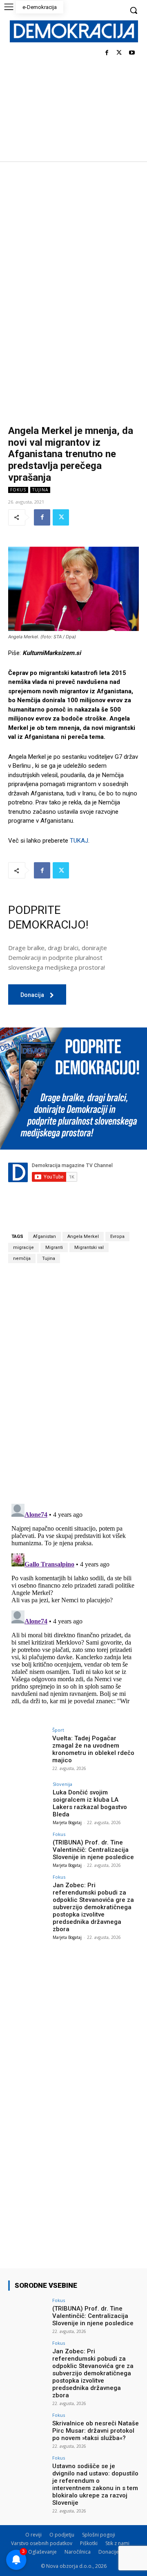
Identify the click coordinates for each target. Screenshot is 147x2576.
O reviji (33, 2535)
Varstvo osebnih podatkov (42, 2543)
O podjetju (62, 2535)
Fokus (18, 490)
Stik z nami (117, 2543)
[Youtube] (132, 53)
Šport (58, 1730)
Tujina (40, 490)
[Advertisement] (73, 239)
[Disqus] (73, 1383)
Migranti (54, 1247)
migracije (23, 1247)
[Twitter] (119, 53)
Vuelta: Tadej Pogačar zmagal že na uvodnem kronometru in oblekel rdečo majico (93, 1749)
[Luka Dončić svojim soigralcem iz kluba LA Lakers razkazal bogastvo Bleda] (28, 1796)
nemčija (22, 1258)
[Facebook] (107, 53)
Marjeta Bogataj (67, 1822)
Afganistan (45, 1237)
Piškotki (89, 2543)
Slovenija (62, 1784)
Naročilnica (78, 2552)
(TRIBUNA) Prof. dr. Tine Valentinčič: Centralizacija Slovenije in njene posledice (93, 1850)
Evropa (117, 1237)
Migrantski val (89, 1247)
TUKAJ (79, 841)
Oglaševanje (42, 2552)
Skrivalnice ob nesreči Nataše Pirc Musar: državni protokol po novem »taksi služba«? (96, 2431)
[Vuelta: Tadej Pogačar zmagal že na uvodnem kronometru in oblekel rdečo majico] (28, 1742)
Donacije (109, 2552)
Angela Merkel (83, 1237)
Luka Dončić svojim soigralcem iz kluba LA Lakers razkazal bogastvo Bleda (90, 1803)
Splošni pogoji (99, 2535)
